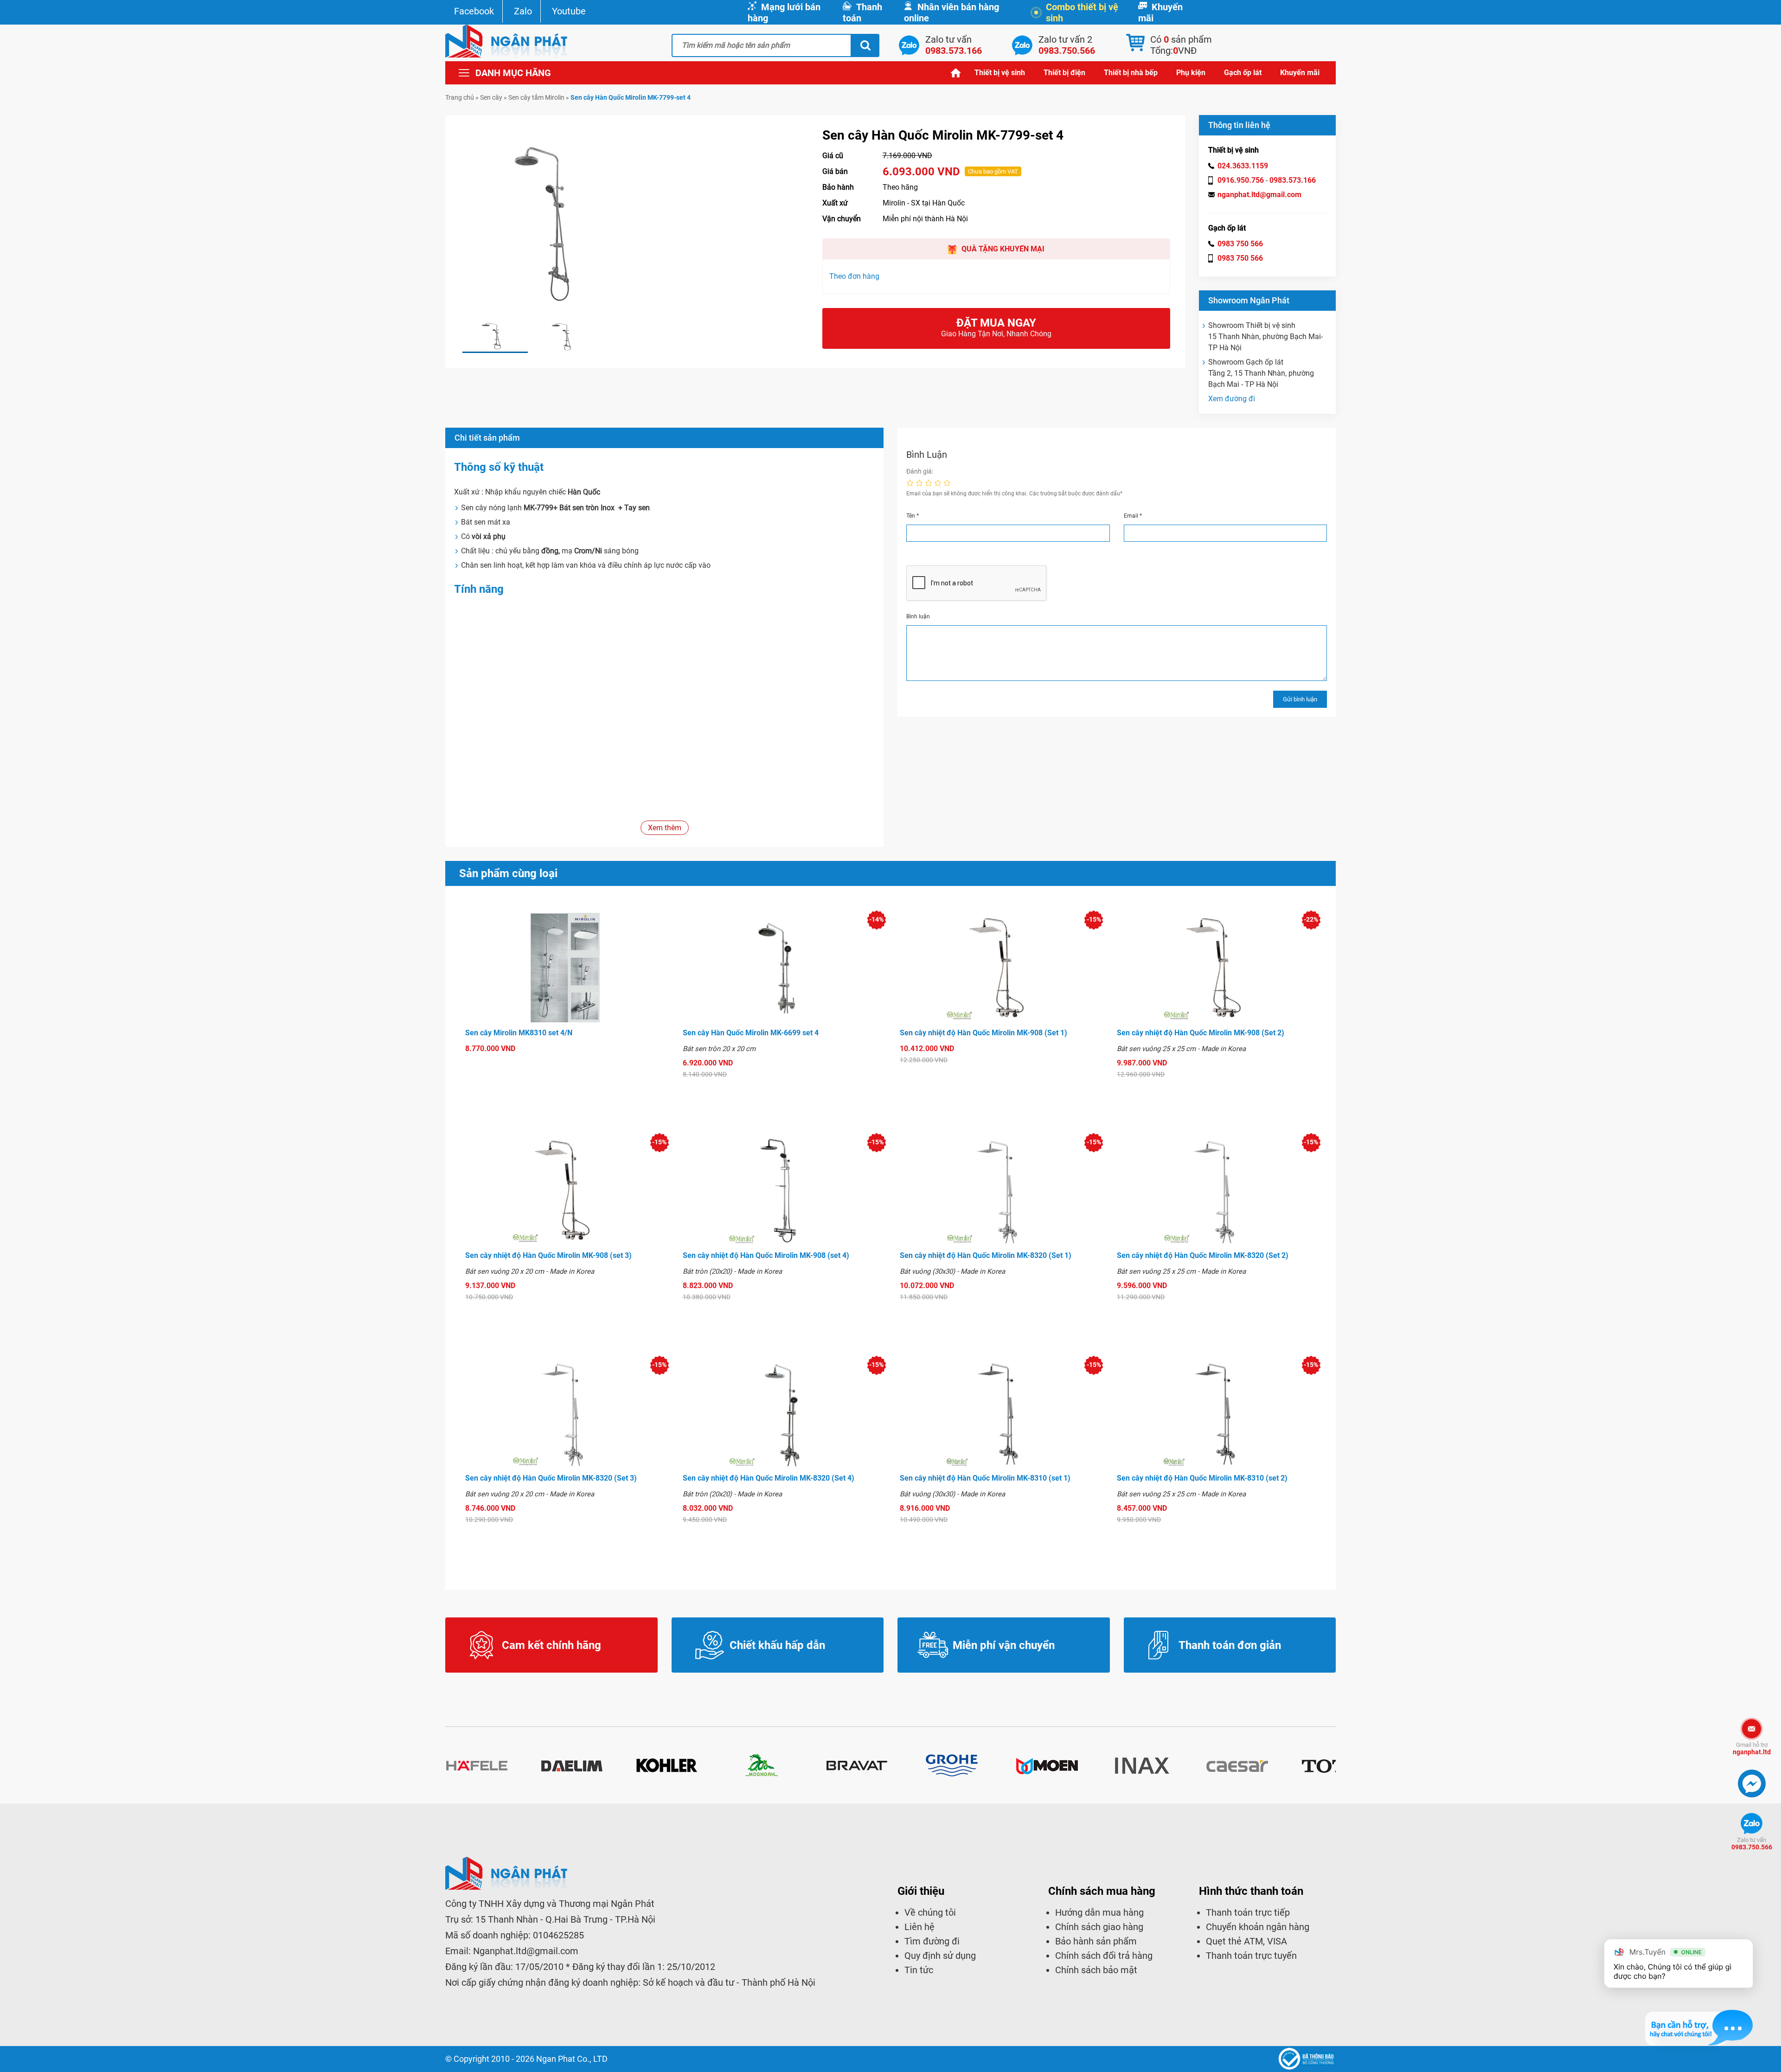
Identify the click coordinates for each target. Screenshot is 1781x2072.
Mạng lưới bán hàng (784, 13)
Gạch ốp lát (1243, 73)
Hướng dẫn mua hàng (1099, 1912)
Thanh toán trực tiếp (1248, 1912)
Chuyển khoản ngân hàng (1258, 1927)
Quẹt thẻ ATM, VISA (1246, 1941)
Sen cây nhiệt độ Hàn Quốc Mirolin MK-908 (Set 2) (1201, 1033)
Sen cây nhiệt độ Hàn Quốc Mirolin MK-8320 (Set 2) (1203, 1255)
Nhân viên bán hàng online (951, 13)
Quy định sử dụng (940, 1956)
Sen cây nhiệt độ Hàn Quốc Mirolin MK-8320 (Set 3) (551, 1478)
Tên (913, 516)
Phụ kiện (1191, 73)
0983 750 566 (1240, 244)
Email (1133, 516)
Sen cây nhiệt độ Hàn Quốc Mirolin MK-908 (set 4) (766, 1255)
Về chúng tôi (930, 1912)
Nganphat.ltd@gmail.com (526, 1951)
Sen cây (491, 97)
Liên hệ (919, 1927)
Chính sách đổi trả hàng (1104, 1956)
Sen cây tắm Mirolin (536, 97)
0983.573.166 (1293, 180)
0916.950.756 (1241, 180)
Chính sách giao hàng (1099, 1927)
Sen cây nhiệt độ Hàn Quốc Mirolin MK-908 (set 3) (548, 1255)
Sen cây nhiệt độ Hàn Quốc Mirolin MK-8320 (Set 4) (769, 1478)
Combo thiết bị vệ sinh (1082, 13)
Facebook (474, 11)
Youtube (569, 11)
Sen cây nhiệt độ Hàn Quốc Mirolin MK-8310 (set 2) (1202, 1478)
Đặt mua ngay (996, 327)
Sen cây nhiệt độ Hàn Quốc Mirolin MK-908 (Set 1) (983, 1033)
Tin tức (919, 1970)
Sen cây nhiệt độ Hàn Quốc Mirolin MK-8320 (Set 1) (986, 1255)
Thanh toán (862, 13)
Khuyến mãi (1160, 13)
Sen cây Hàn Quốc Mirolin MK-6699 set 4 (751, 1033)
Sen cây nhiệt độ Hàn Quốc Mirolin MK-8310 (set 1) (985, 1478)
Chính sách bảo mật (1096, 1970)
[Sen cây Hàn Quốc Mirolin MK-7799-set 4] (495, 337)
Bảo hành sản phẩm (1096, 1941)
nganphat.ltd (1752, 1748)
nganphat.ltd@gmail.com (1259, 195)
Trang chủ (956, 73)
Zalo (523, 11)
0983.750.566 (1752, 1844)
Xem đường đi (1232, 399)
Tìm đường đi (932, 1941)
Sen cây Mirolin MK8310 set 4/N (519, 1033)
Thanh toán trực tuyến (1251, 1956)
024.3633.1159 (1243, 166)
